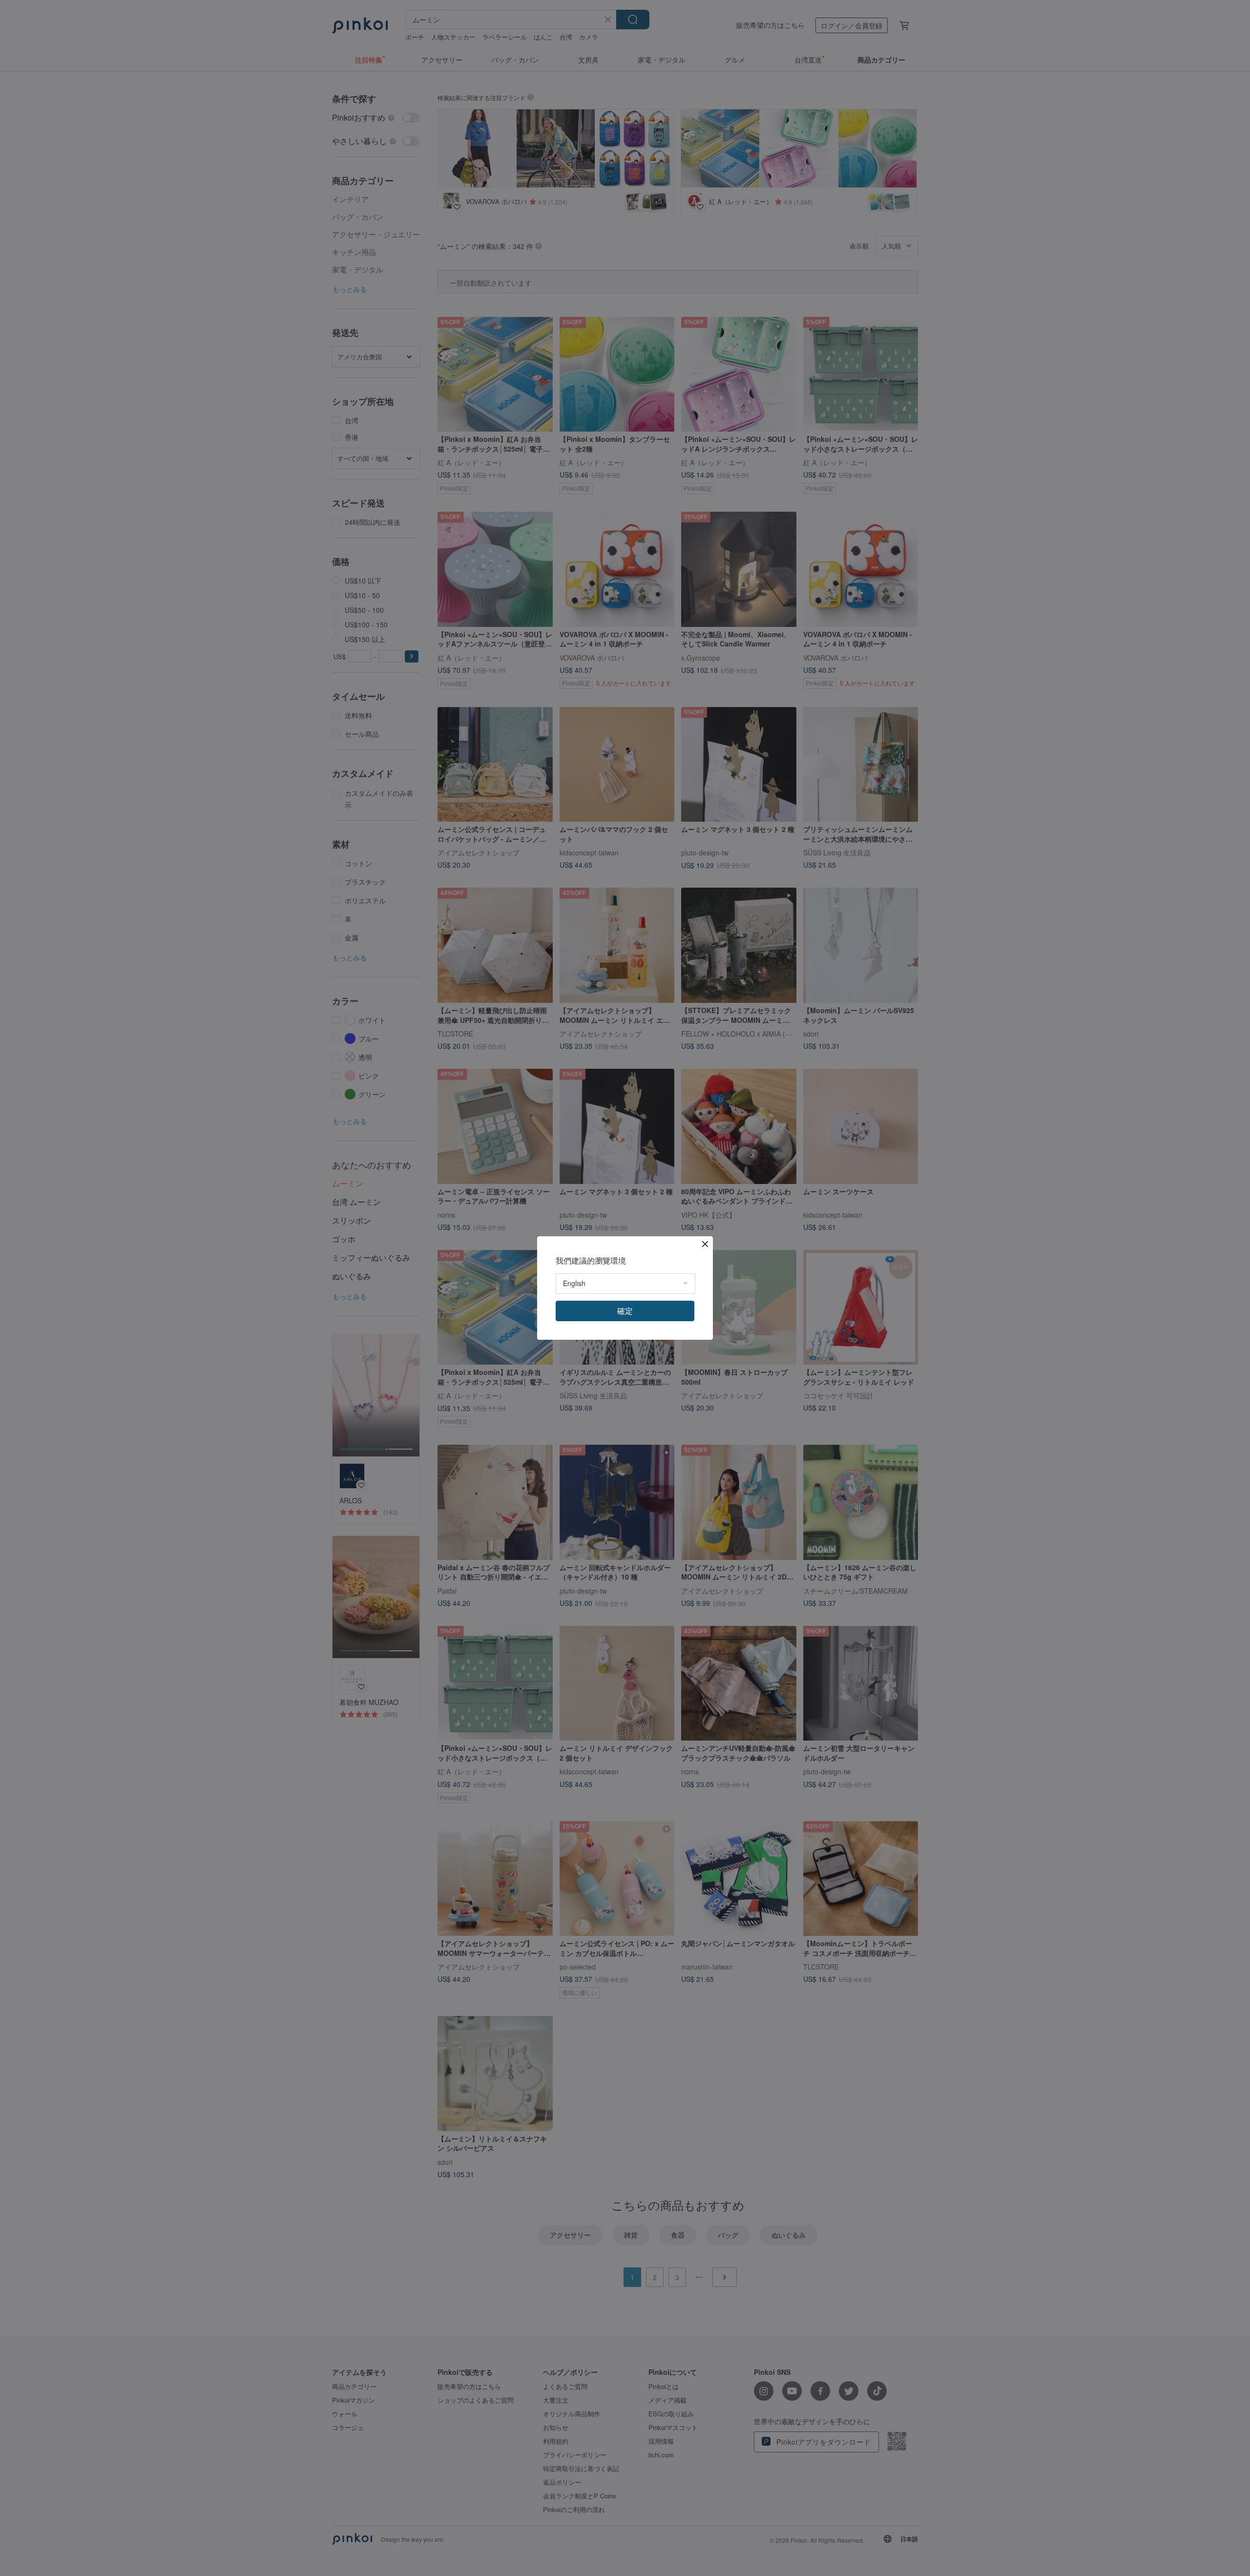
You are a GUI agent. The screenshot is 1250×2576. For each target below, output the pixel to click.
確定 (625, 1311)
